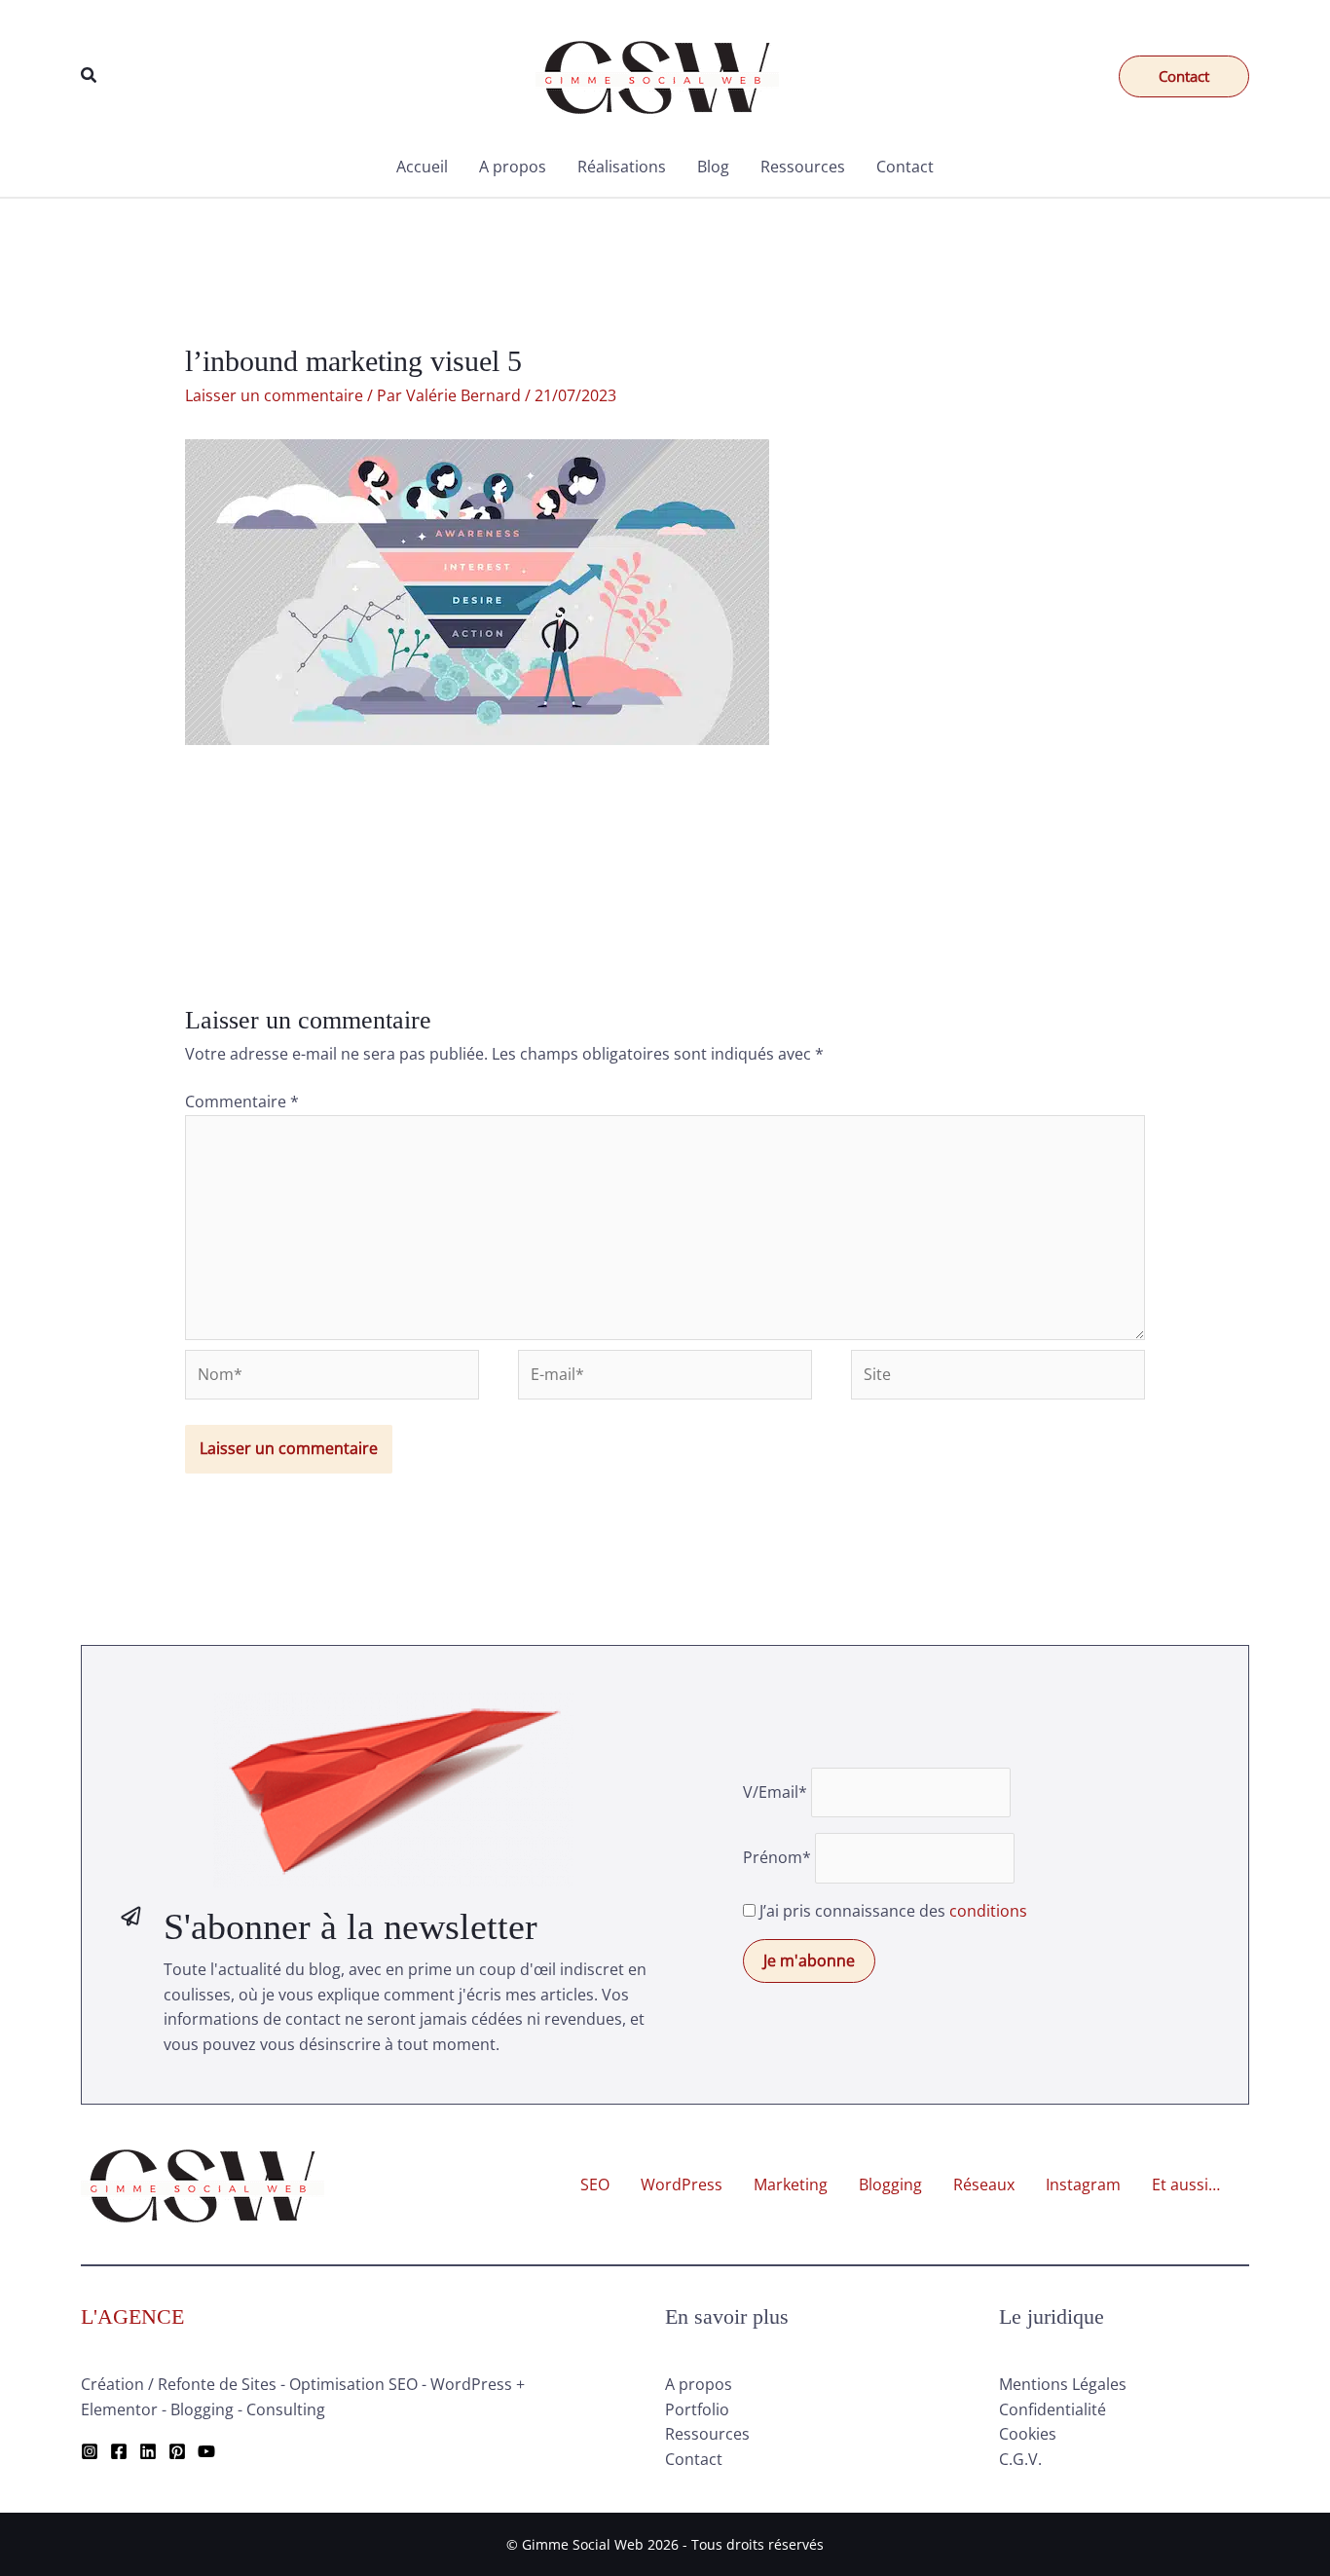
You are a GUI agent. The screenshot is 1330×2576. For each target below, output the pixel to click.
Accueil (422, 167)
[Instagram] (90, 2451)
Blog (713, 167)
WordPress (682, 2184)
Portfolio (697, 2409)
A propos (513, 167)
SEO (595, 2184)
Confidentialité (1053, 2409)
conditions (988, 1911)
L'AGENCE (132, 2316)
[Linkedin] (148, 2451)
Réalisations (622, 167)
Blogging (890, 2184)
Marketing (791, 2184)
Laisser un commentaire (274, 395)
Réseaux (984, 2184)
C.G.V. (1020, 2459)
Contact (905, 167)
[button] (90, 76)
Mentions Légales (1063, 2384)
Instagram (1083, 2184)
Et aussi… (1186, 2184)
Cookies (1028, 2434)
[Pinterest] (177, 2451)
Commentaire (242, 1101)
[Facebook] (119, 2451)
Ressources (803, 167)
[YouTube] (206, 2451)
